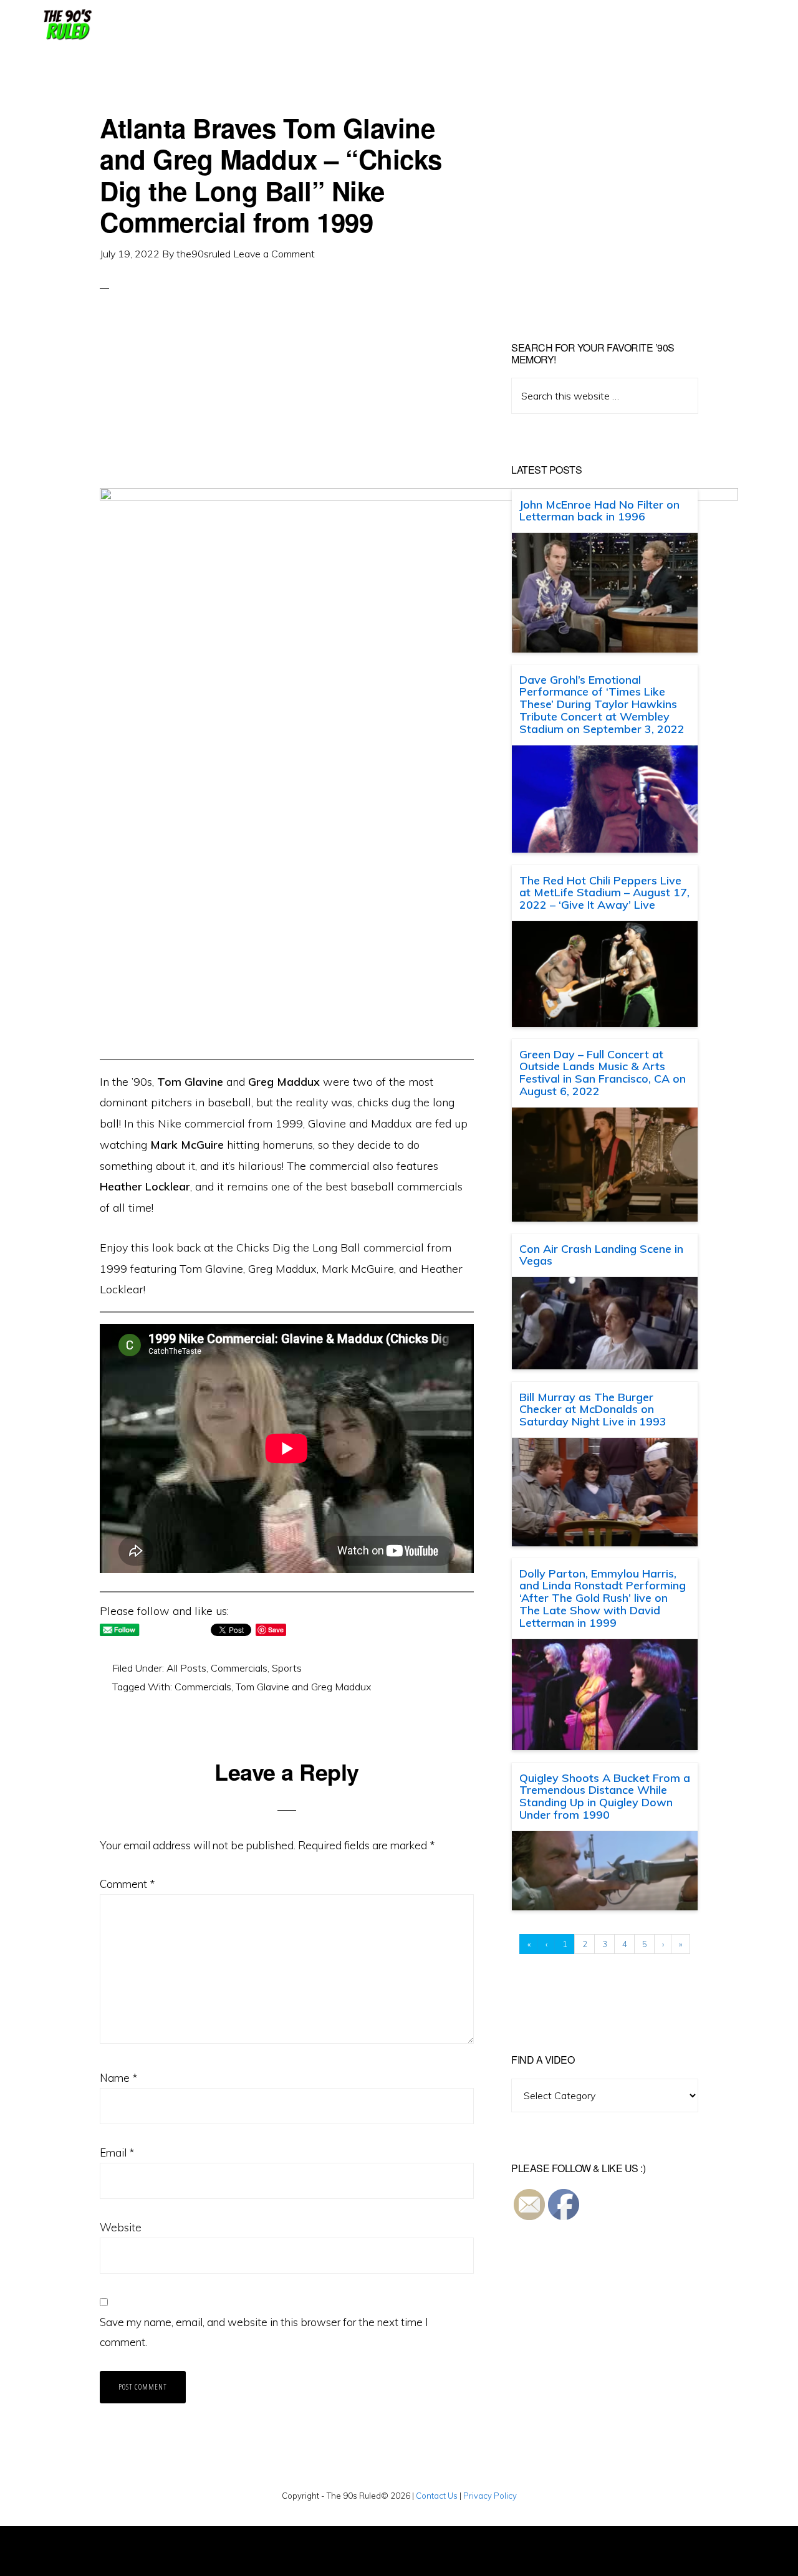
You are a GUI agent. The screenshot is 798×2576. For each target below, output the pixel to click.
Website (121, 2227)
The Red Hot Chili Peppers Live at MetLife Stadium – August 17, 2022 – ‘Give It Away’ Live (604, 893)
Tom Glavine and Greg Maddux (303, 1687)
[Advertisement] (287, 401)
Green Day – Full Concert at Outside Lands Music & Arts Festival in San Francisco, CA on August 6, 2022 (603, 1073)
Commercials (239, 1668)
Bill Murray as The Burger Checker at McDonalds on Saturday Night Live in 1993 (593, 1410)
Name (118, 2078)
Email (117, 2152)
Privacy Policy (490, 2496)
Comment (127, 1884)
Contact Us (437, 2496)
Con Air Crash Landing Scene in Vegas (601, 1255)
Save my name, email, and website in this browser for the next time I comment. (264, 2332)
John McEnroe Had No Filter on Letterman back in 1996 (599, 511)
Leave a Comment (274, 254)
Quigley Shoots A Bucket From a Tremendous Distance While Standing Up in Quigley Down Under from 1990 (605, 1796)
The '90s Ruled (66, 25)
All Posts (186, 1668)
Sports (287, 1668)
